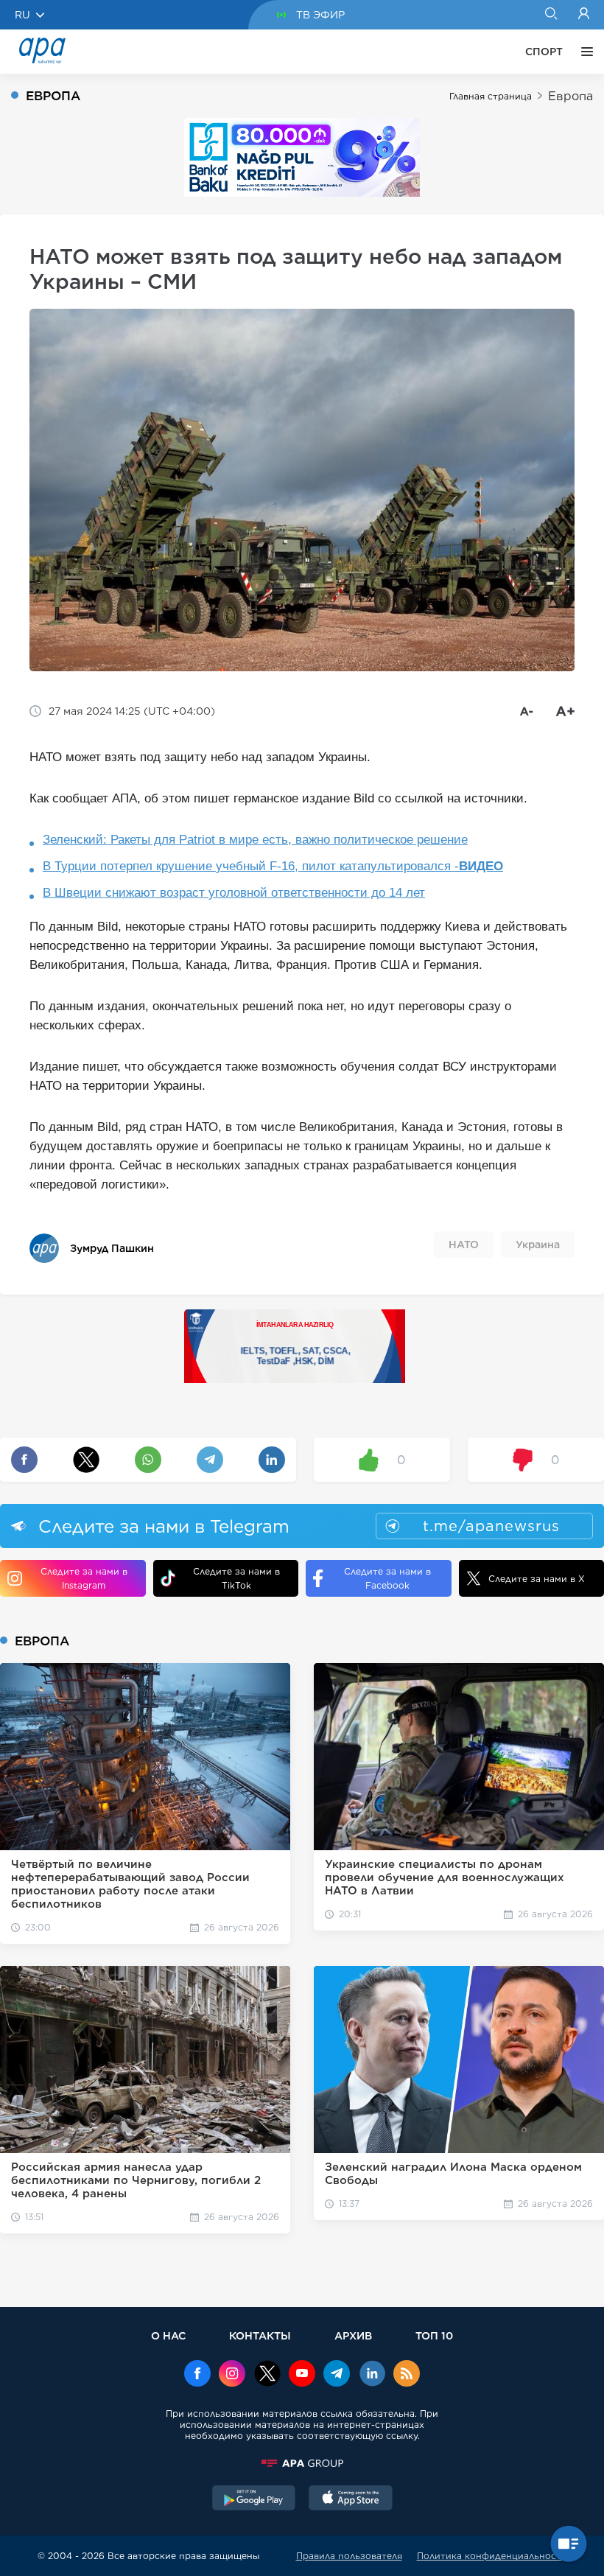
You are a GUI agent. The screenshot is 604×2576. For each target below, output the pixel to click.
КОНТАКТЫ (260, 2335)
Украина (538, 1245)
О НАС (168, 2335)
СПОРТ (544, 52)
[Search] (551, 15)
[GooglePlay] (254, 2499)
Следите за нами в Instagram (84, 1578)
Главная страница (491, 96)
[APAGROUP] (302, 2463)
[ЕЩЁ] (583, 52)
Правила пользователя (349, 2556)
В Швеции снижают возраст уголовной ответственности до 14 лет (234, 893)
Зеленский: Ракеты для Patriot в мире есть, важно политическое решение (255, 840)
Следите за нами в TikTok (236, 1578)
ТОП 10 (434, 2335)
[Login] (584, 15)
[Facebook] (197, 2375)
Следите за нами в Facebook (387, 1578)
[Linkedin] (372, 2375)
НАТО (464, 1245)
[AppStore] (351, 2499)
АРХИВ (353, 2335)
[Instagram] (232, 2375)
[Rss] (407, 2375)
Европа (570, 96)
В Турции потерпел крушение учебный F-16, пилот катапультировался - (273, 866)
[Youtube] (302, 2375)
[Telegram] (337, 2375)
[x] (267, 2375)
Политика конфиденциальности (492, 2556)
